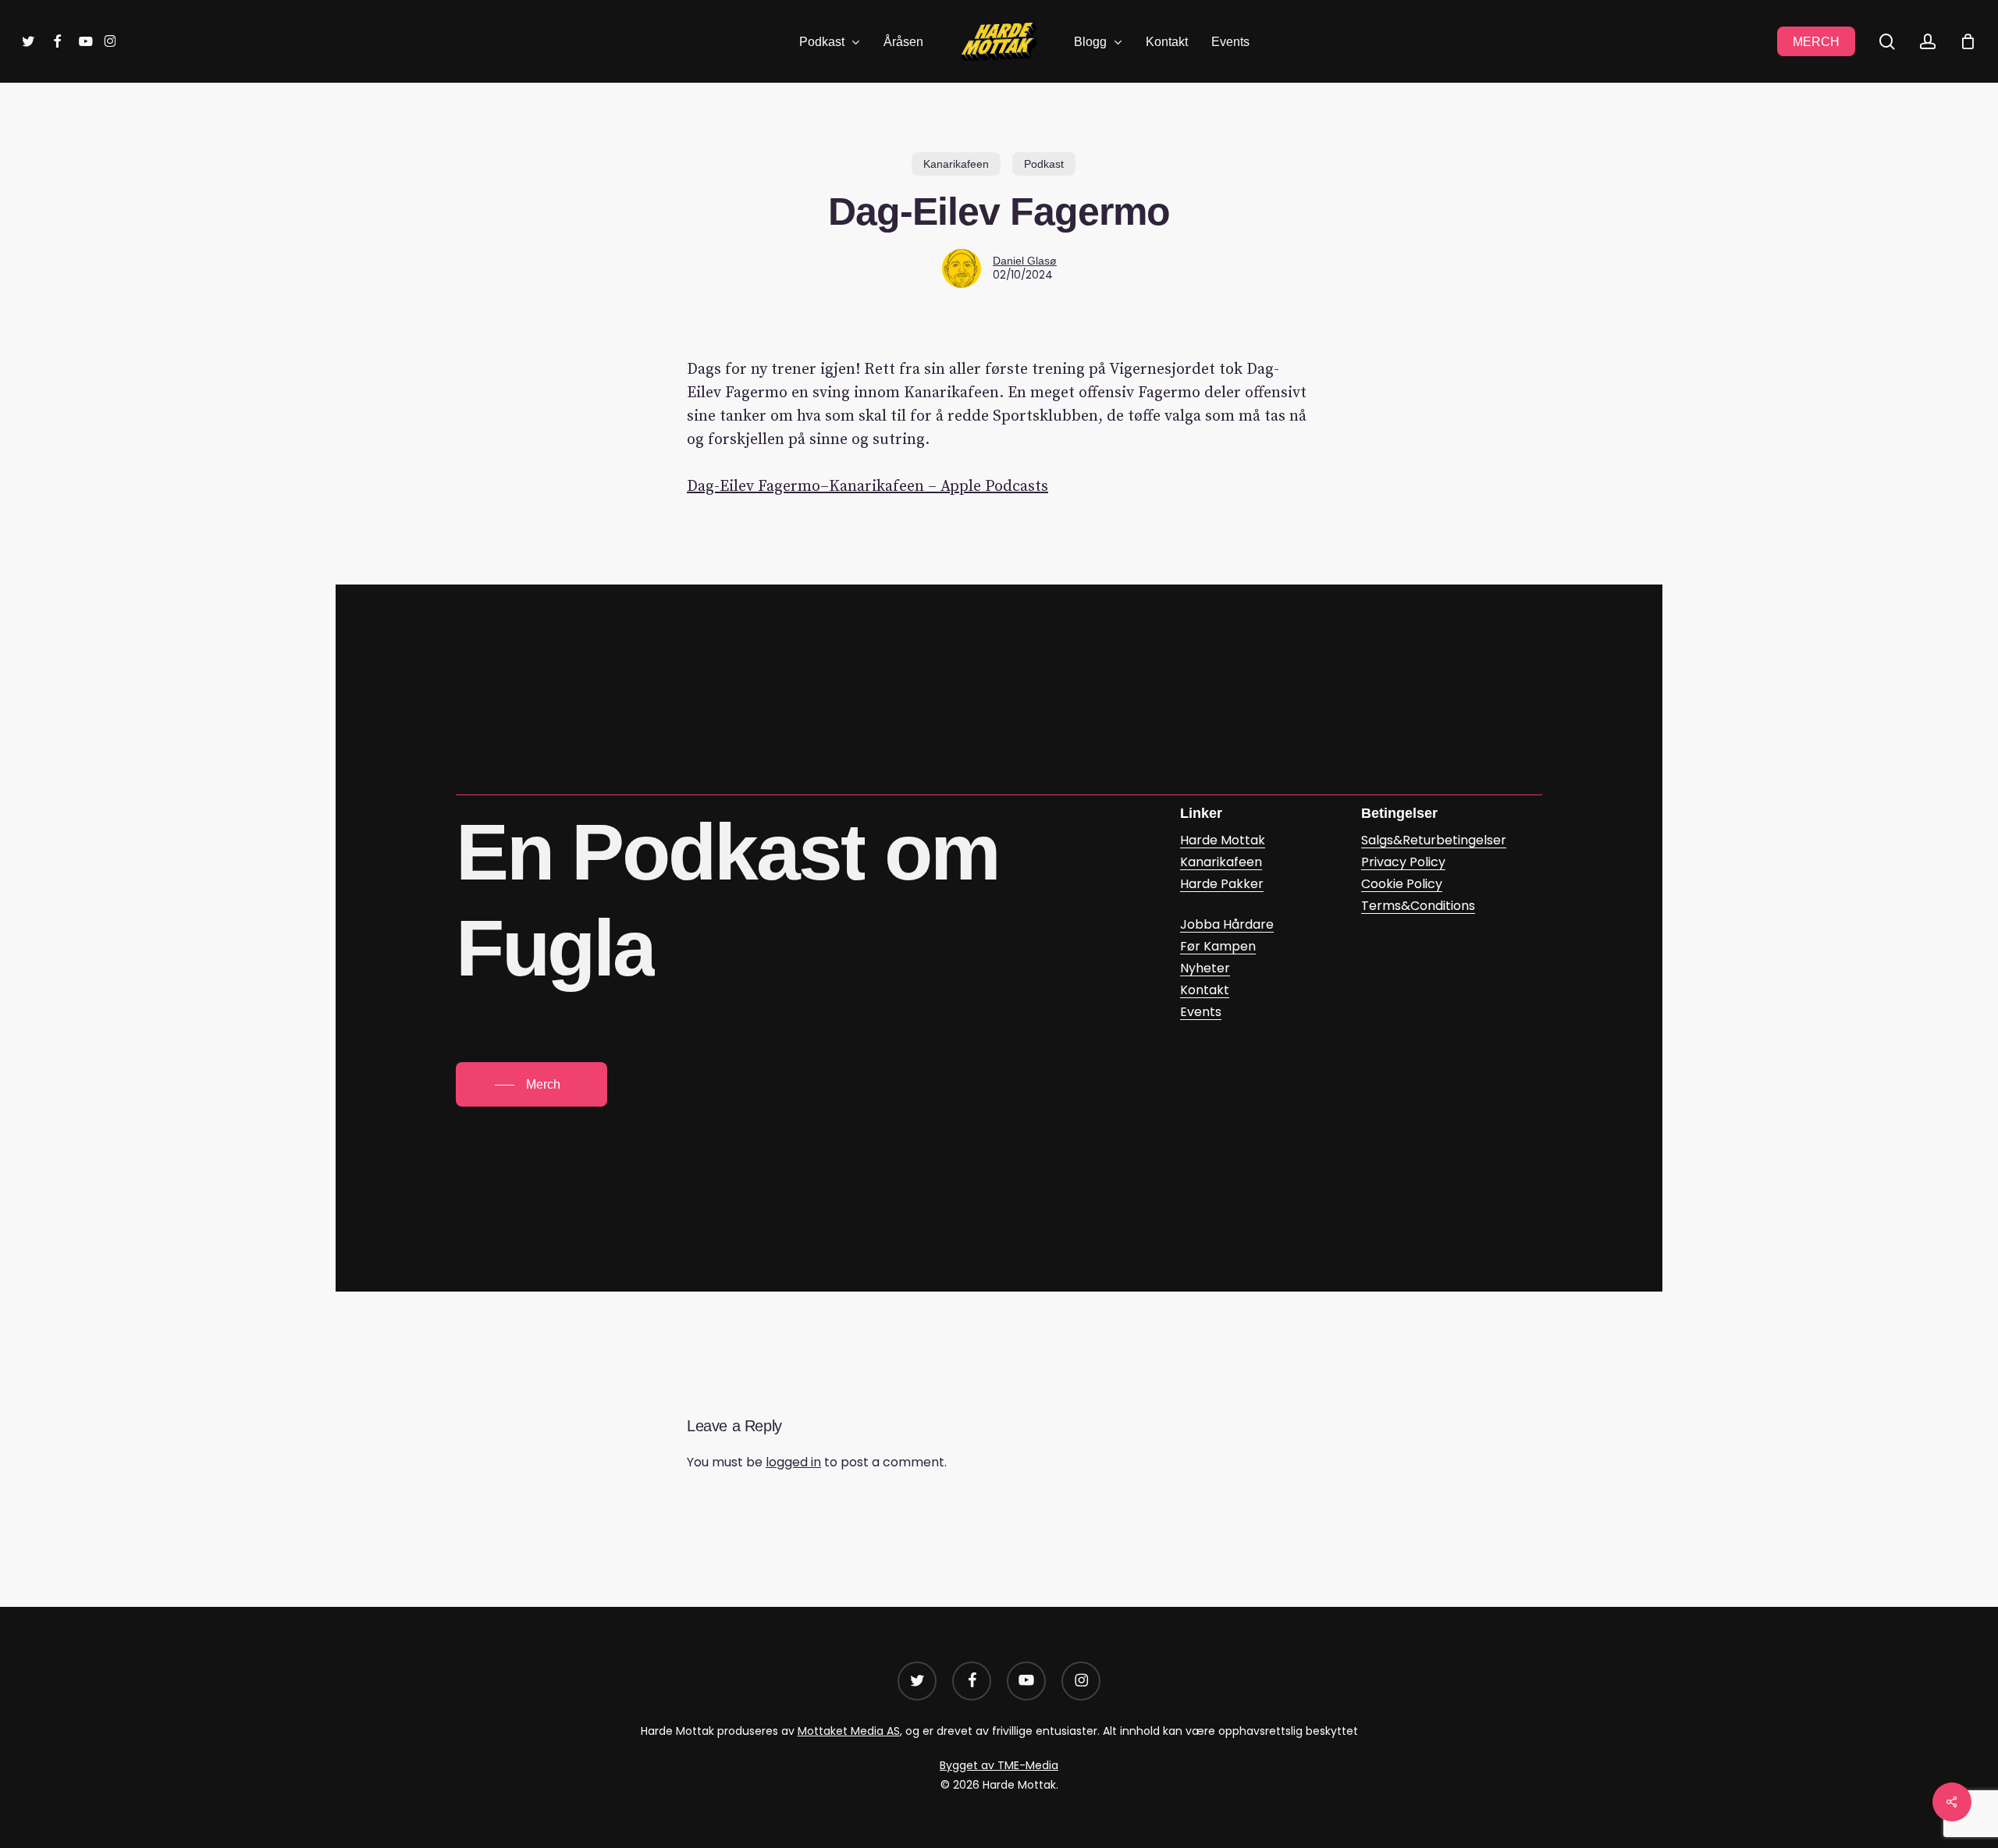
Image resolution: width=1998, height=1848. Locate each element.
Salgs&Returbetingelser (1434, 840)
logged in (793, 1462)
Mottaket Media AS (849, 1731)
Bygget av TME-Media (999, 1765)
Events (1201, 1012)
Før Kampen (1218, 946)
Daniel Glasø (1025, 261)
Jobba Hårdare (1227, 924)
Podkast (1044, 164)
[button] (531, 1085)
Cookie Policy (1402, 884)
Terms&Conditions (1418, 906)
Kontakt (1205, 990)
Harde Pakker (1222, 884)
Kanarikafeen (956, 164)
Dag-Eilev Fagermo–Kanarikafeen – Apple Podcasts (867, 487)
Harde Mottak (1223, 840)
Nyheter (1205, 968)
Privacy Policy (1403, 862)
